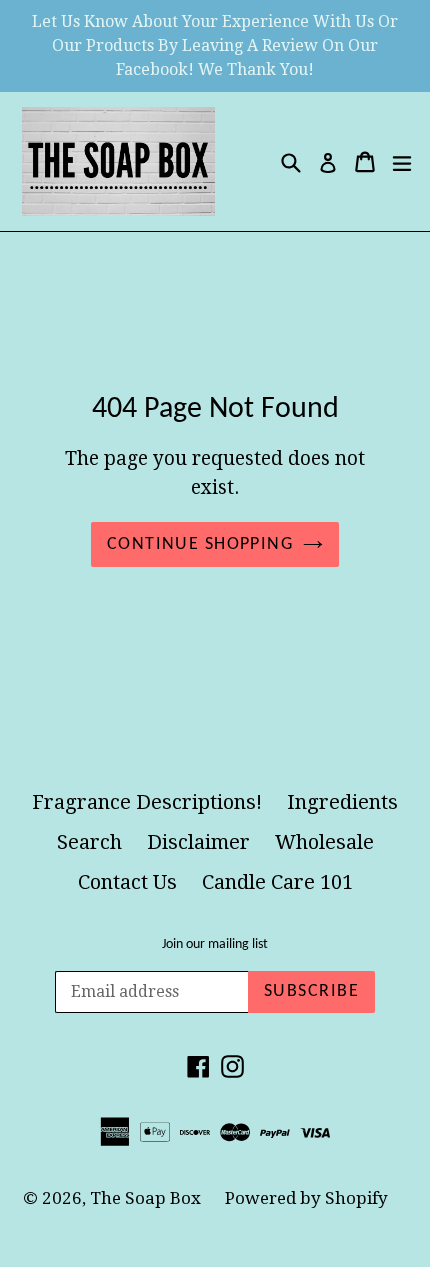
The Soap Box (147, 1198)
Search (89, 842)
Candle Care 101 (277, 882)
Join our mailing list (215, 944)
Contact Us (127, 882)
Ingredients (342, 802)
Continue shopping (200, 544)
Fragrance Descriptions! (147, 802)
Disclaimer (198, 842)
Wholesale (324, 842)
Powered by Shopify (306, 1198)
